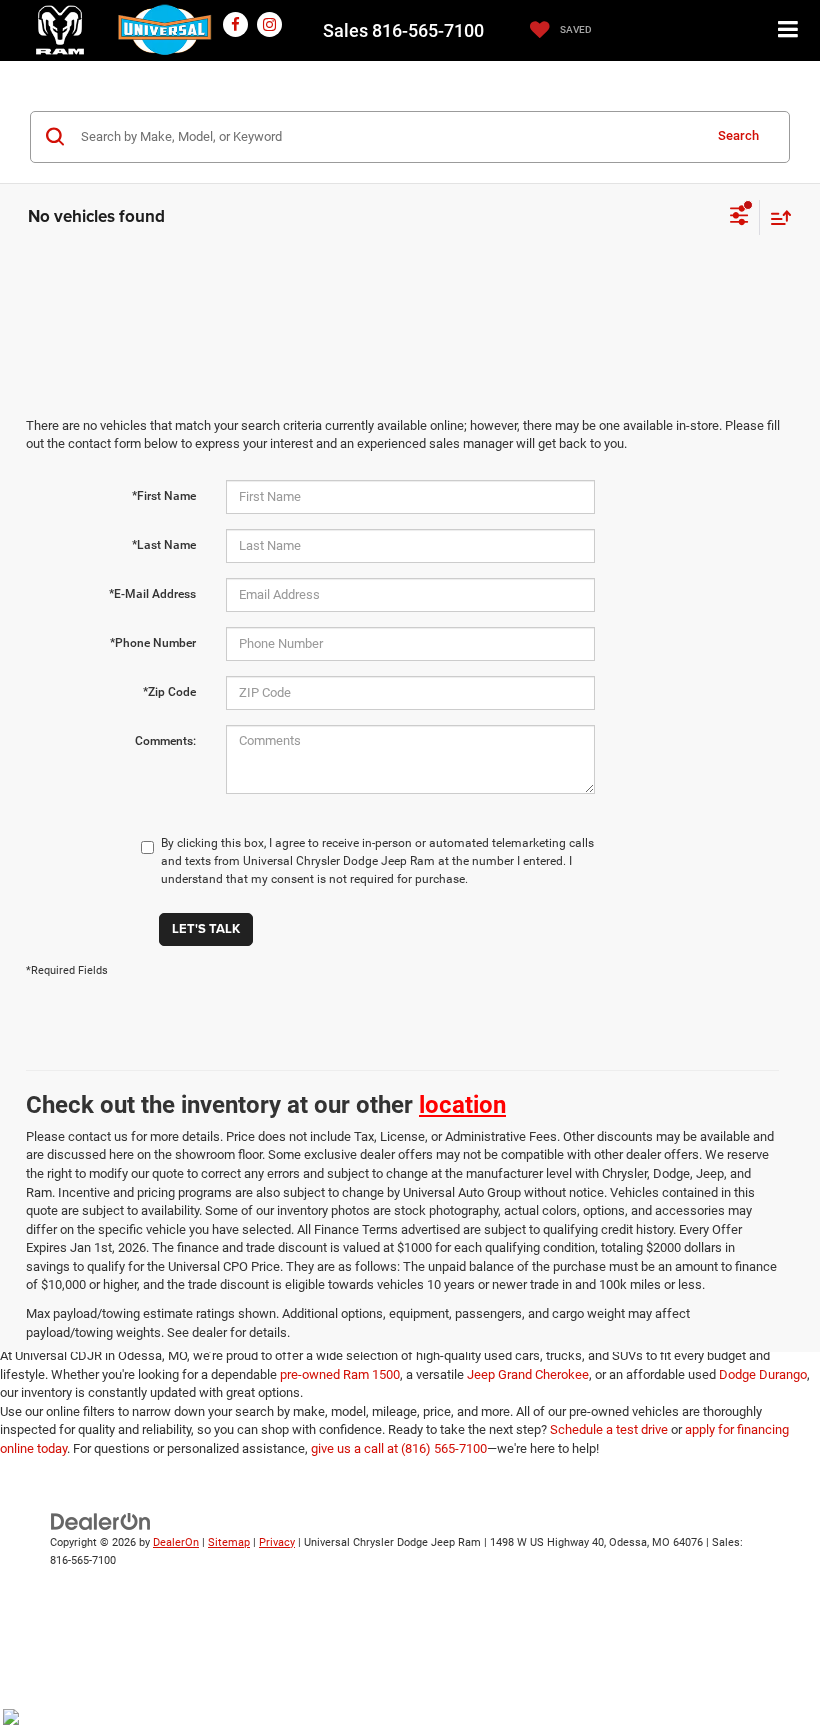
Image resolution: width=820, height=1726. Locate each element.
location (462, 1105)
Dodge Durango (763, 1374)
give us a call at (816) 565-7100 (399, 1448)
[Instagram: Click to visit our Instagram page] (269, 24)
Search (738, 135)
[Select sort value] (776, 217)
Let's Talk (206, 928)
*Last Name (164, 545)
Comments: (165, 741)
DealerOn (176, 1542)
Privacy (277, 1542)
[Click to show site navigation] (788, 30)
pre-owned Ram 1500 (340, 1374)
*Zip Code (169, 692)
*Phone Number (153, 643)
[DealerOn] (101, 1520)
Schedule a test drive (609, 1429)
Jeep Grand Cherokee (528, 1374)
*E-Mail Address (152, 594)
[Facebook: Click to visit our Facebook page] (235, 24)
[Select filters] (739, 218)
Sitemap (229, 1542)
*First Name (164, 496)
